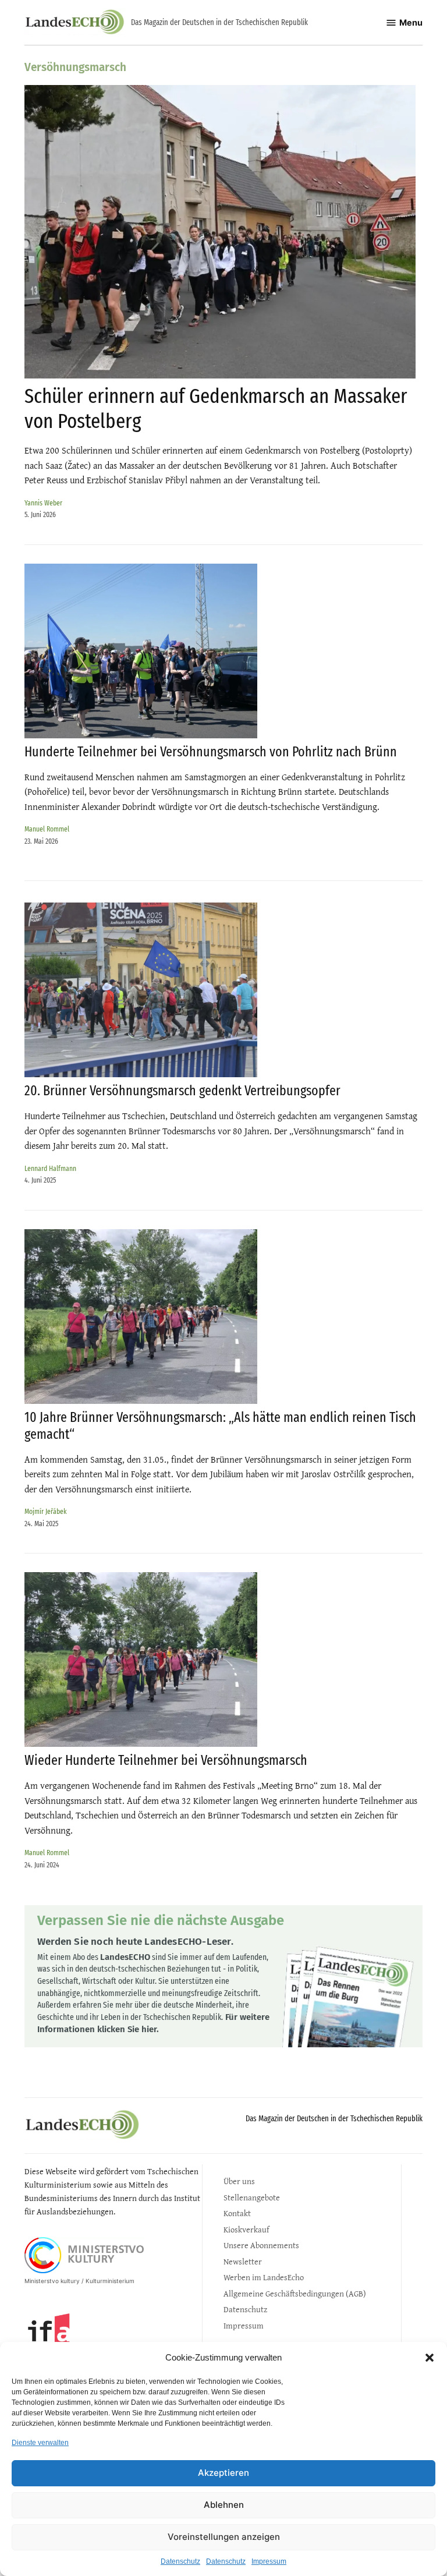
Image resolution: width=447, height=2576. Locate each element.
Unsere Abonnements (261, 2245)
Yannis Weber (43, 503)
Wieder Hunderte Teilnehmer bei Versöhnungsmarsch (166, 1760)
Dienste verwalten (40, 2443)
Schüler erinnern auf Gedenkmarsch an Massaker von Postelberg (216, 408)
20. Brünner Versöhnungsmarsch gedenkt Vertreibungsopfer (182, 1091)
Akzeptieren (223, 2473)
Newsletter (243, 2261)
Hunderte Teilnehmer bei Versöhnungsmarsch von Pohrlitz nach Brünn (211, 752)
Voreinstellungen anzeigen (224, 2537)
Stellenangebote (252, 2197)
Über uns (239, 2181)
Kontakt (237, 2213)
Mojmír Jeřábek (45, 1511)
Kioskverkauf (246, 2229)
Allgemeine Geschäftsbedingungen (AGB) (295, 2293)
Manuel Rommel (47, 829)
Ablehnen (224, 2505)
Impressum (269, 2561)
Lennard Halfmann (50, 1168)
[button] (430, 2358)
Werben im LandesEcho (264, 2277)
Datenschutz (180, 2561)
